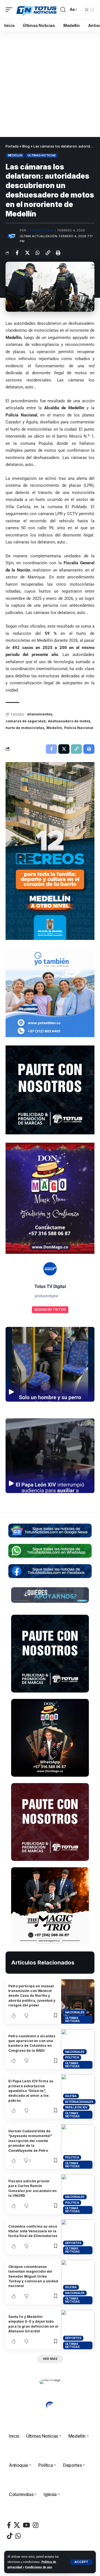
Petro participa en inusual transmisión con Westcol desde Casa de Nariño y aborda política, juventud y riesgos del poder (32, 1996)
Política (72, 2057)
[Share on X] (27, 253)
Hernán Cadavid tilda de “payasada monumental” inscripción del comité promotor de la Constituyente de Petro (30, 2141)
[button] (81, 2562)
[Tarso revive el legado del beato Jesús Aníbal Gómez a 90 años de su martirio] (67, 92)
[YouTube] (26, 2525)
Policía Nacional (79, 728)
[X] (17, 2525)
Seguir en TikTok (50, 1310)
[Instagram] (36, 2525)
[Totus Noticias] (37, 10)
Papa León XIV (76, 2107)
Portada (12, 146)
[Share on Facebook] (17, 253)
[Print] (58, 253)
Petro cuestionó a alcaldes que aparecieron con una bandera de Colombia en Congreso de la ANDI (32, 2043)
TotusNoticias (40, 230)
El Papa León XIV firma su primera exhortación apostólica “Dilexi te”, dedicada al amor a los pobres (31, 2091)
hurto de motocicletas (25, 728)
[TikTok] (10, 2536)
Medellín (15, 155)
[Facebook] (9, 2525)
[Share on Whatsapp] (37, 253)
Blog (26, 146)
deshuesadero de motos (69, 721)
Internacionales (79, 2102)
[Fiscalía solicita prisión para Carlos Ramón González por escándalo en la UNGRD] (78, 2194)
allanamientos (40, 714)
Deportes (73, 2243)
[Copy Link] (48, 253)
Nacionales (75, 2012)
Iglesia (71, 2096)
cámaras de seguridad (26, 721)
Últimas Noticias (42, 155)
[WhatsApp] (18, 2536)
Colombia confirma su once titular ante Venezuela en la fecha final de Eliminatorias (33, 2231)
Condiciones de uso (38, 2567)
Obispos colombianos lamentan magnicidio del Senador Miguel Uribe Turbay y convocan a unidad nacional (33, 2276)
